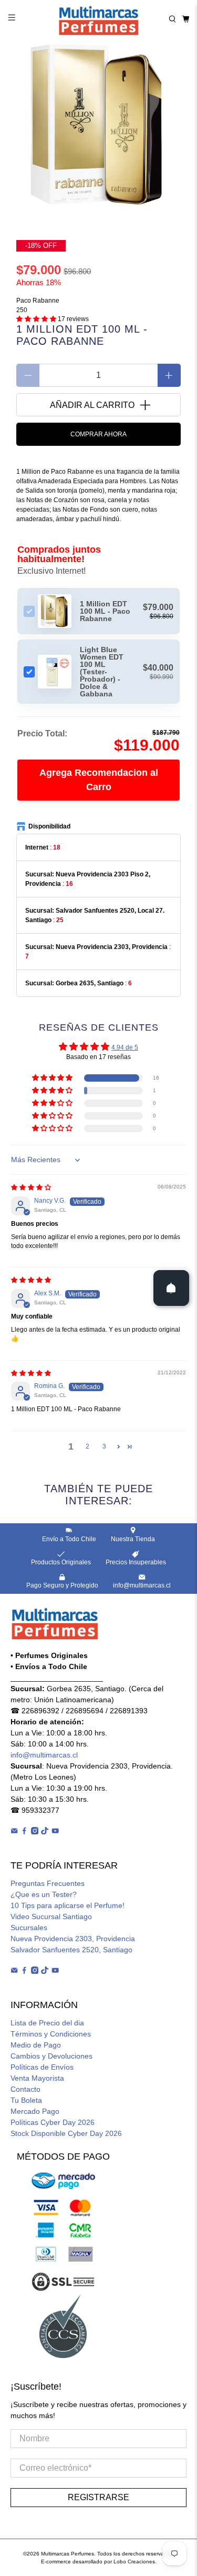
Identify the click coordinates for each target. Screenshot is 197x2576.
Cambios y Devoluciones (51, 2056)
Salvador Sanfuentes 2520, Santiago (71, 1950)
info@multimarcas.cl (44, 1755)
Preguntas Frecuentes (48, 1883)
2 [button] (87, 1446)
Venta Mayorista (37, 2078)
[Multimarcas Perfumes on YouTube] (55, 1832)
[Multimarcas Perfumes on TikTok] (45, 1832)
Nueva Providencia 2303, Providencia (73, 1939)
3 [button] (104, 1446)
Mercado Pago (35, 2111)
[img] (31, 1187)
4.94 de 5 (125, 1047)
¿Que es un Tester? (44, 1894)
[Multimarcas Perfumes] (99, 19)
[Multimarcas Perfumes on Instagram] (35, 1832)
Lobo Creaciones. (135, 2562)
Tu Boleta (26, 2100)
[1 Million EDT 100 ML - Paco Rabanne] (98, 126)
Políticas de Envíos (42, 2067)
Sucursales (29, 1928)
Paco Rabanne (38, 301)
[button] (36, 319)
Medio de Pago (36, 2045)
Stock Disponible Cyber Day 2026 (66, 2133)
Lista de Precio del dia (47, 2023)
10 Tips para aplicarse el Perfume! (68, 1905)
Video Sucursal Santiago (51, 1916)
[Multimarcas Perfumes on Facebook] (24, 1832)
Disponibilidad (49, 826)
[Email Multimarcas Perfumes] (14, 1832)
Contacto (25, 2089)
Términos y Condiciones (51, 2034)
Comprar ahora (98, 434)
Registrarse (98, 2497)
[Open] (171, 1288)
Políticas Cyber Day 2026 (53, 2122)
